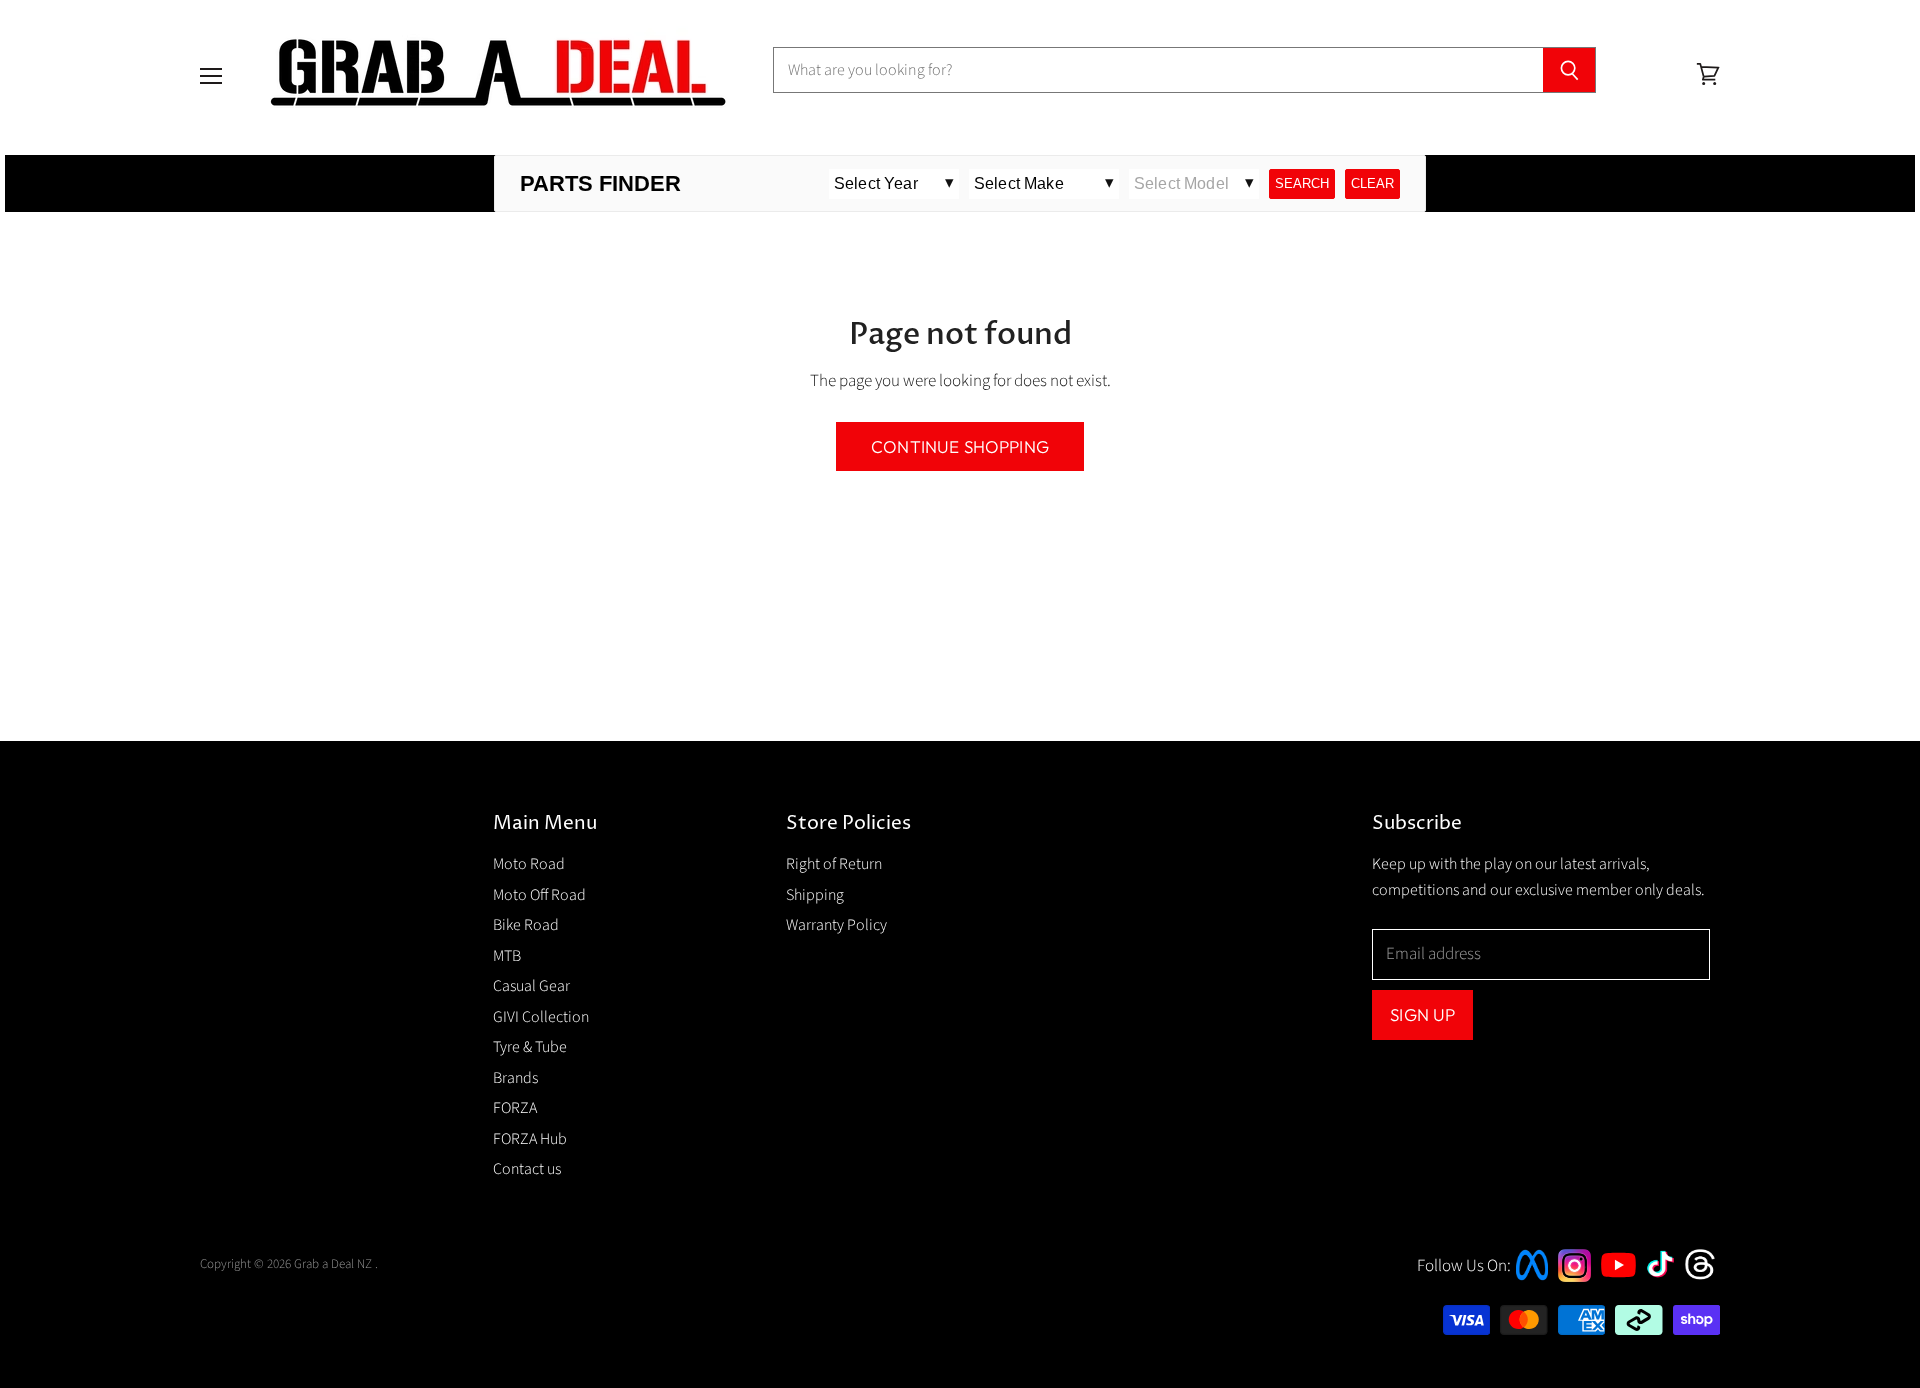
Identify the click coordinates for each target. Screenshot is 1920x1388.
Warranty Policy (836, 925)
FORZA (515, 1108)
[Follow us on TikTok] (1667, 1279)
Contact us (527, 1169)
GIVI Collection (541, 1017)
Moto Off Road (539, 895)
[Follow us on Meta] (1532, 1282)
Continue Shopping (960, 446)
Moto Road (529, 864)
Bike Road (526, 925)
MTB (507, 956)
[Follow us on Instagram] (1574, 1277)
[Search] (1569, 70)
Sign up (1422, 1014)
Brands (515, 1078)
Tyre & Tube (530, 1047)
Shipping (815, 895)
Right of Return (834, 864)
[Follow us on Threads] (1706, 1277)
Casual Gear (531, 986)
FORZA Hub (530, 1139)
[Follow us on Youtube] (1621, 1295)
